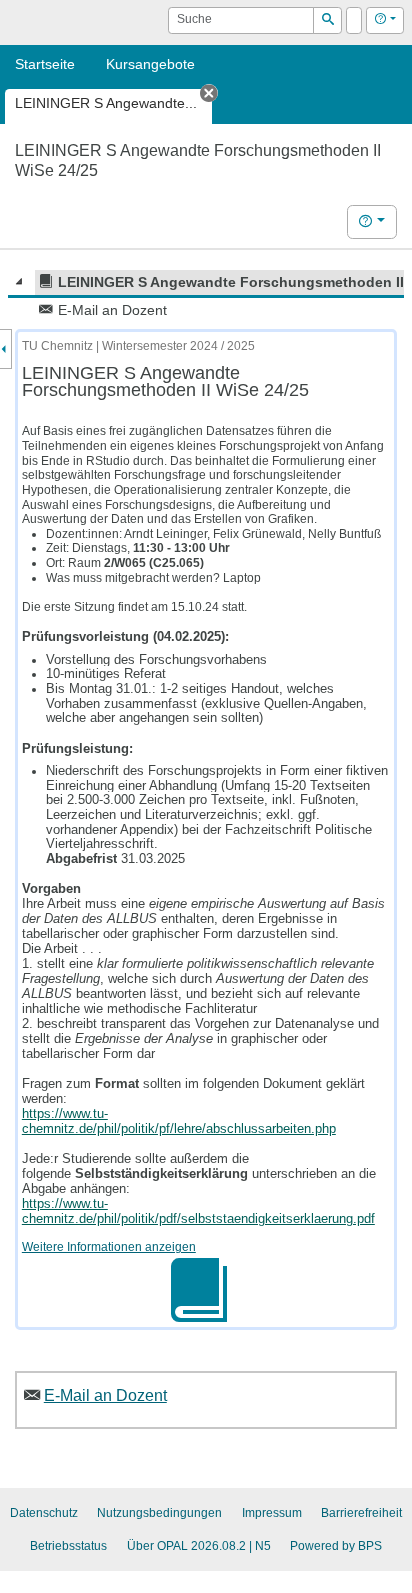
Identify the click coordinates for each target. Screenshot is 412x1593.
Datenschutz (44, 1513)
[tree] (206, 296)
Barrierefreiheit (361, 1513)
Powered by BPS (336, 1546)
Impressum (272, 1513)
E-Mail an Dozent (105, 1395)
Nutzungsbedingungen (159, 1513)
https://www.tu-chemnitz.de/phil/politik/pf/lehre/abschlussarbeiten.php (179, 1121)
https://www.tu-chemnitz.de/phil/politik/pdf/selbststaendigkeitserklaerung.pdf (198, 1211)
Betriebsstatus (68, 1546)
